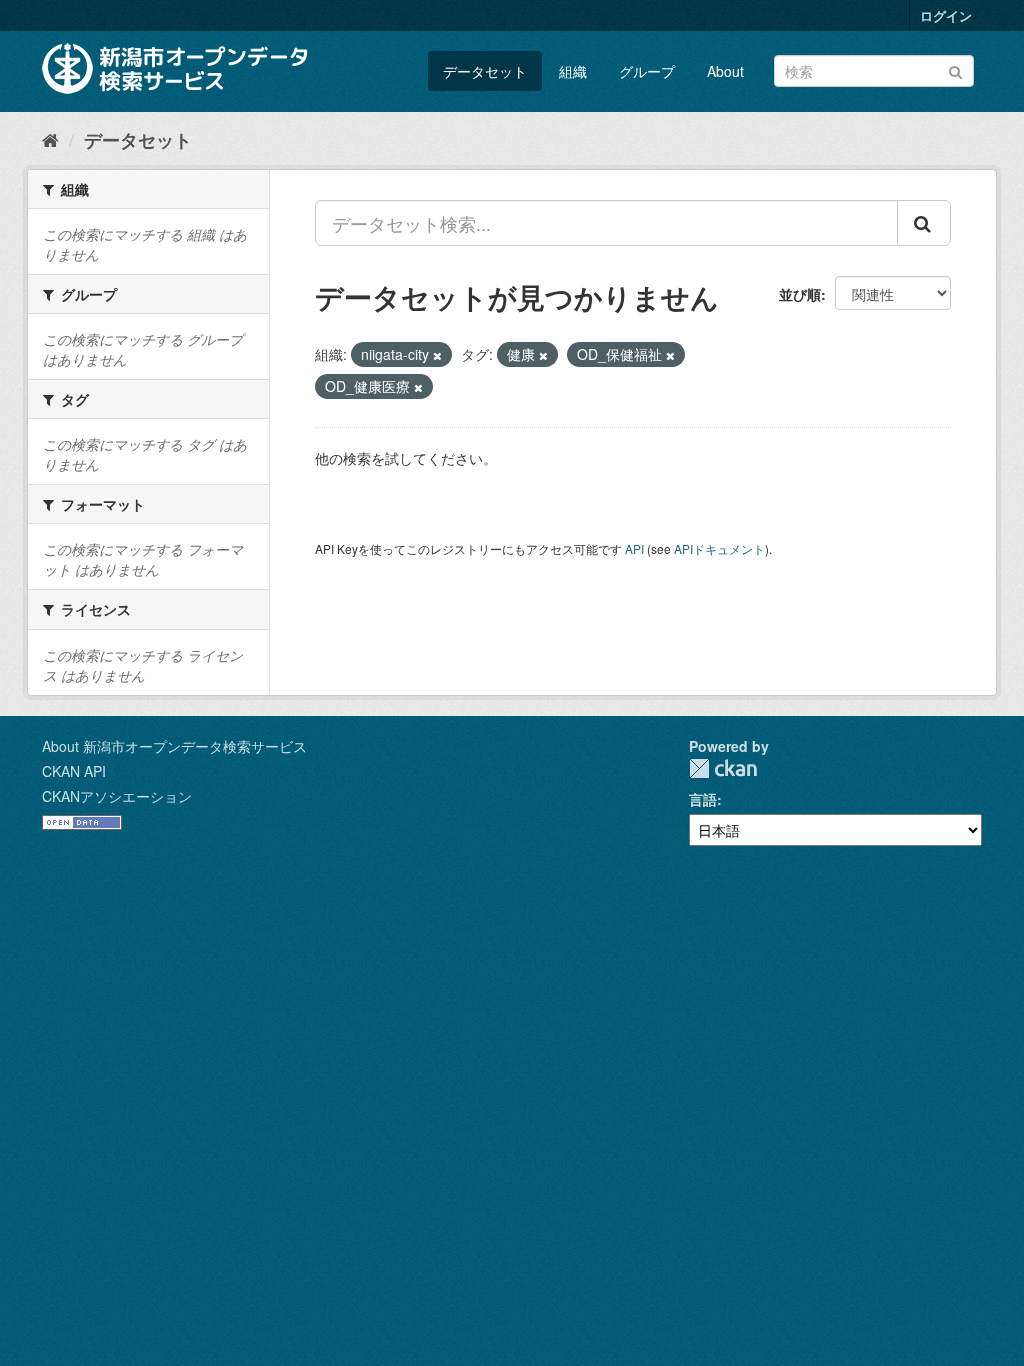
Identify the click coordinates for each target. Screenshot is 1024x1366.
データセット (485, 71)
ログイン (946, 15)
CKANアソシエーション (117, 796)
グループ (647, 71)
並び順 (800, 294)
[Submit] (955, 69)
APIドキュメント (719, 548)
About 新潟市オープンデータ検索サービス (174, 746)
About (725, 71)
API (634, 548)
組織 (573, 71)
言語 (703, 799)
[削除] (437, 355)
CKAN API (74, 771)
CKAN (723, 768)
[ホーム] (50, 139)
